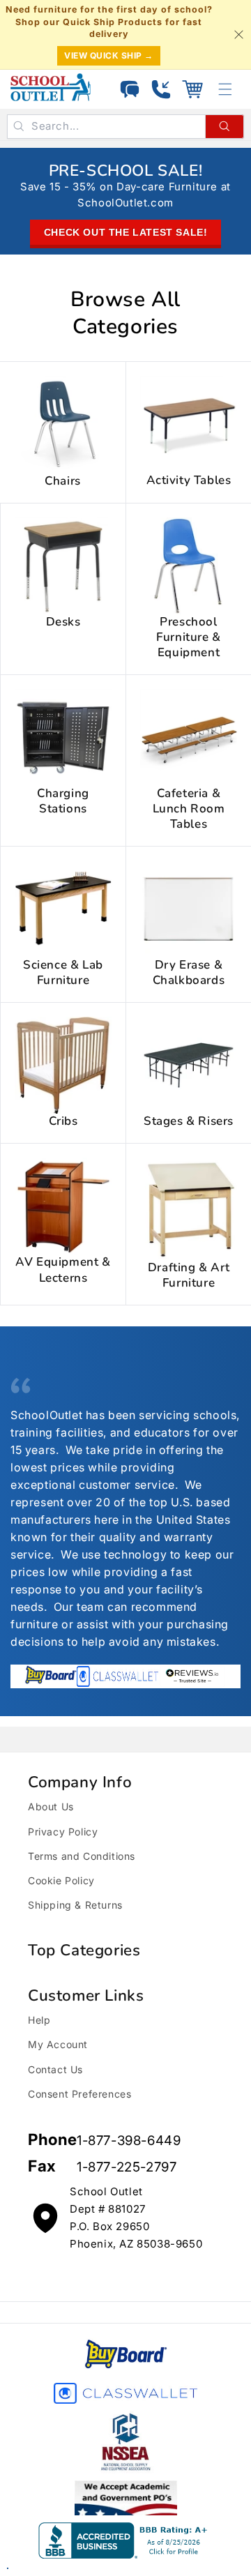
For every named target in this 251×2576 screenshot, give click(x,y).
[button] (192, 89)
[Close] (238, 34)
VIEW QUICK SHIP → (109, 55)
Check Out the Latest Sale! (126, 232)
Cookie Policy (61, 1880)
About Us (51, 1806)
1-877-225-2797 (127, 2167)
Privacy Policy (63, 1832)
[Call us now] (161, 89)
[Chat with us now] (130, 89)
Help (39, 2020)
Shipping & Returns (75, 1905)
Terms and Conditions (82, 1856)
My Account (58, 2044)
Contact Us (55, 2069)
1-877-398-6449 (129, 2141)
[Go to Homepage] (51, 87)
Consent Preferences (79, 2094)
